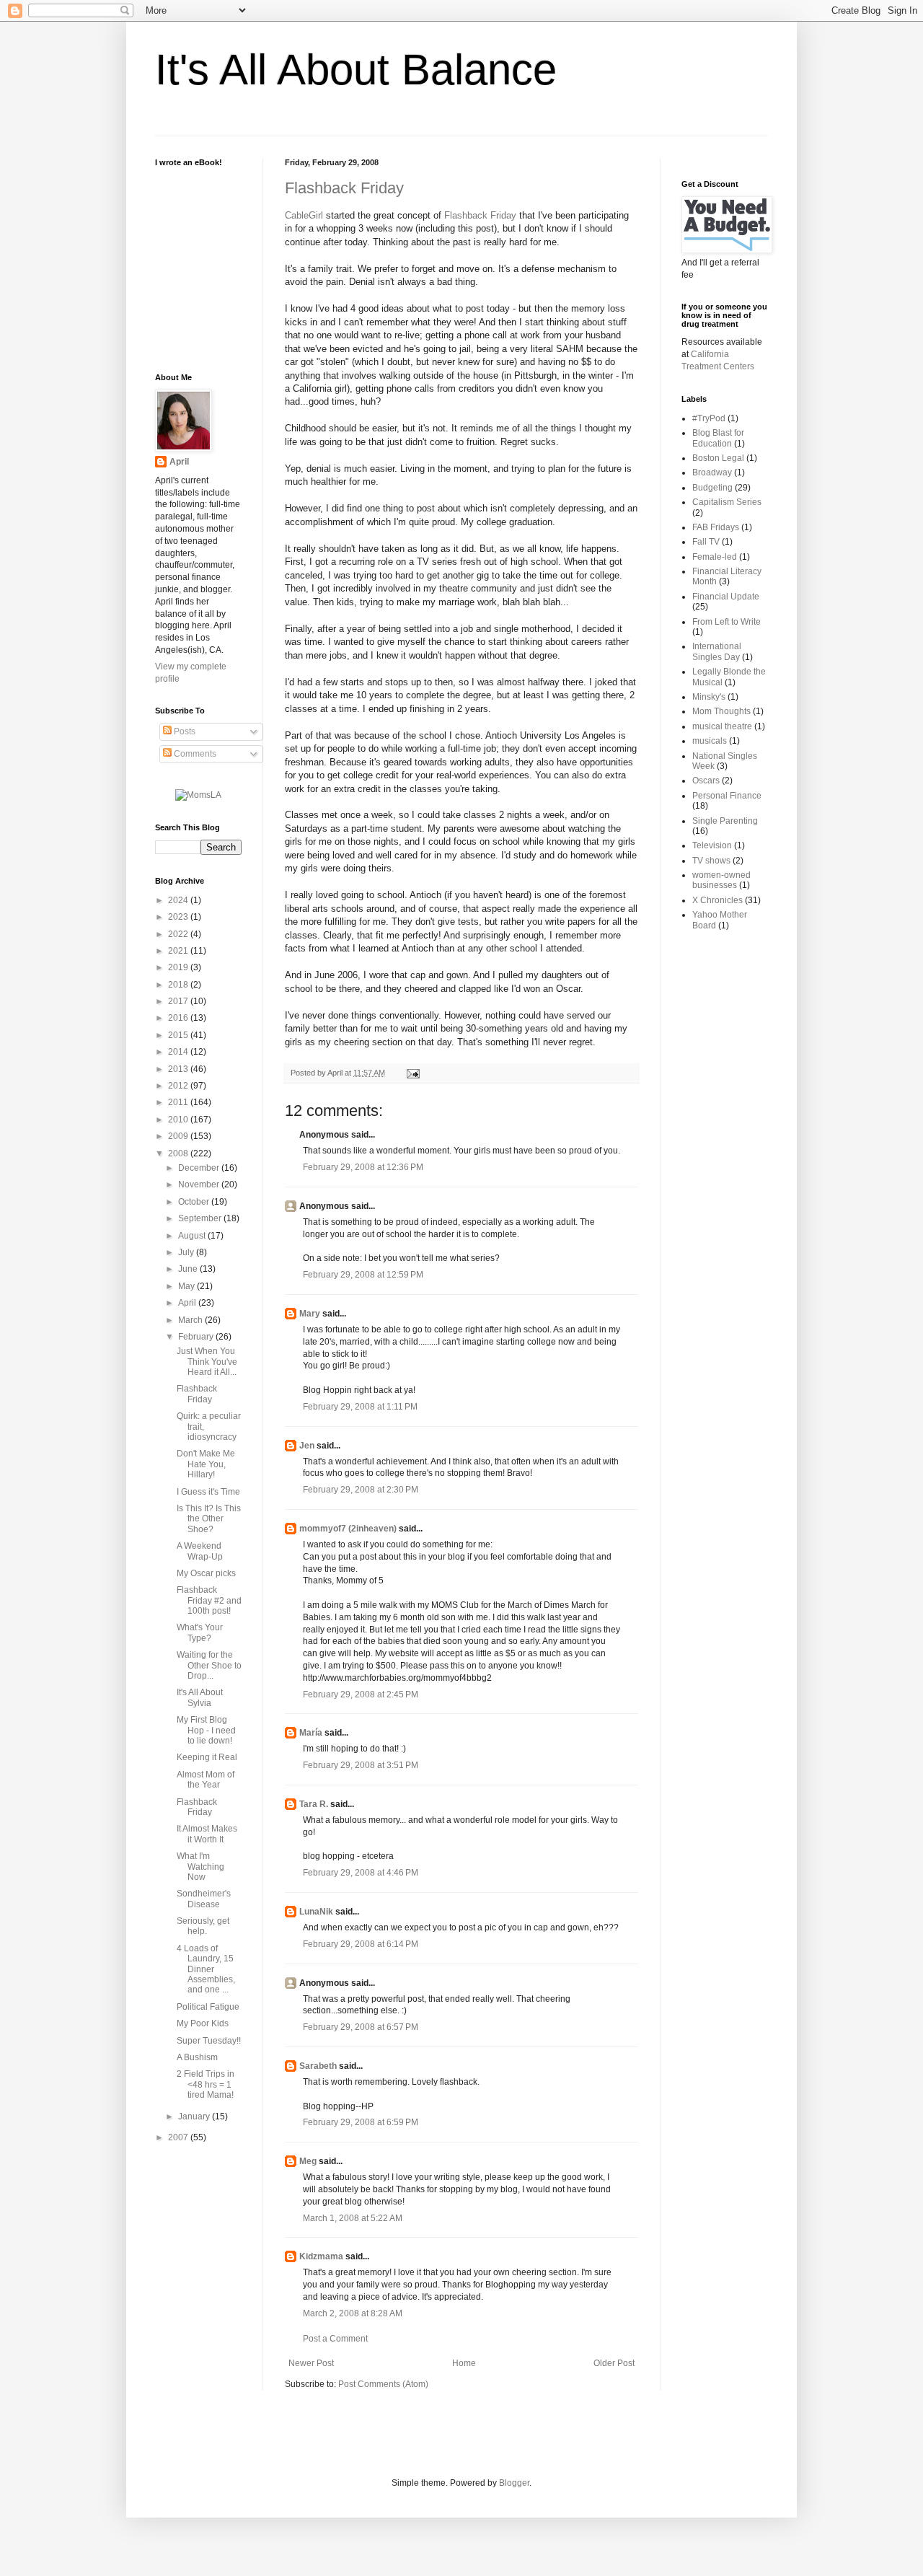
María (311, 1733)
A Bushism (197, 2057)
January (195, 2116)
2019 (179, 967)
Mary (310, 1314)
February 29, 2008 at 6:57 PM (361, 2027)
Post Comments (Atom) (383, 2384)
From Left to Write (727, 622)
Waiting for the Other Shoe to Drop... (209, 1665)
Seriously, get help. (203, 1926)
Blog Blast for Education (718, 438)
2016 (179, 1018)
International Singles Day (717, 651)
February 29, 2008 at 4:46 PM (361, 1873)
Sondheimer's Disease (204, 1899)
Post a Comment (335, 2339)
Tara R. (314, 1804)
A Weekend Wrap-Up (200, 1551)
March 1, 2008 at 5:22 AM (353, 2218)
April (179, 462)
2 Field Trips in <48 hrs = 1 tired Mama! (206, 2084)
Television (712, 845)
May (187, 1286)
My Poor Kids (203, 2023)
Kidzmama (321, 2256)
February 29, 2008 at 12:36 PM (363, 1167)
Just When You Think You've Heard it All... (207, 1362)
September (201, 1218)
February (197, 1337)
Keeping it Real (207, 1757)
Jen (307, 1446)
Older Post (614, 2363)
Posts (184, 731)
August (193, 1236)
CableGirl (305, 215)
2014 (179, 1052)
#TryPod (709, 418)
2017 (179, 1001)
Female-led (715, 557)
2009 (179, 1136)
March (191, 1320)
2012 (179, 1086)
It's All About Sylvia (200, 1697)
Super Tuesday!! (209, 2041)
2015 (179, 1035)
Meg (308, 2161)
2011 (179, 1102)
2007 (179, 2137)
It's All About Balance (356, 70)
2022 (179, 934)
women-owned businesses (721, 880)
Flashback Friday (344, 188)
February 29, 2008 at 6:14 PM (361, 1944)
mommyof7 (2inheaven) (348, 1529)
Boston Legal (718, 458)
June (189, 1269)
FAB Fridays (716, 527)
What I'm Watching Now (200, 1867)
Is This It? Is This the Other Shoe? (209, 1519)
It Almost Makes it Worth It (207, 1834)
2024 (179, 900)
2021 (179, 951)
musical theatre (722, 726)
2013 (179, 1069)
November (200, 1184)
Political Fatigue (208, 2007)
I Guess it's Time (208, 1492)
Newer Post (311, 2363)
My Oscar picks (206, 1573)
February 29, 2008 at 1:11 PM (360, 1407)
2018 (179, 985)
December (200, 1168)
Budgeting (712, 488)
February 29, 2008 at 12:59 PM (363, 1275)
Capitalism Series (727, 502)
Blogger (514, 2483)
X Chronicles (717, 900)
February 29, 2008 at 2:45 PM (361, 1694)
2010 (179, 1120)
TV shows (711, 861)
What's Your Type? (200, 1632)
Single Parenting (725, 821)
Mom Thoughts (721, 711)
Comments (194, 754)
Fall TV (706, 542)
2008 (179, 1153)
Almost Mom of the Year (206, 1780)
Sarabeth (318, 2066)
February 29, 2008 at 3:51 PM (361, 1765)
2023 (179, 917)
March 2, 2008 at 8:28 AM (353, 2313)
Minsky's (709, 697)
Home (464, 2363)
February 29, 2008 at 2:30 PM (361, 1490)
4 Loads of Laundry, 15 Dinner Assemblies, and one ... (206, 1969)
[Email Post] (411, 1073)
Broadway (712, 472)
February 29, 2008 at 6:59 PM (361, 2122)
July (187, 1252)
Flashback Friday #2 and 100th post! (209, 1600)
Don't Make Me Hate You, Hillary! (206, 1464)
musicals (710, 741)
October (195, 1202)
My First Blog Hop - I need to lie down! (206, 1730)
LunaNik (316, 1912)
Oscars (706, 781)
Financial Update (726, 597)
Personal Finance (727, 796)
